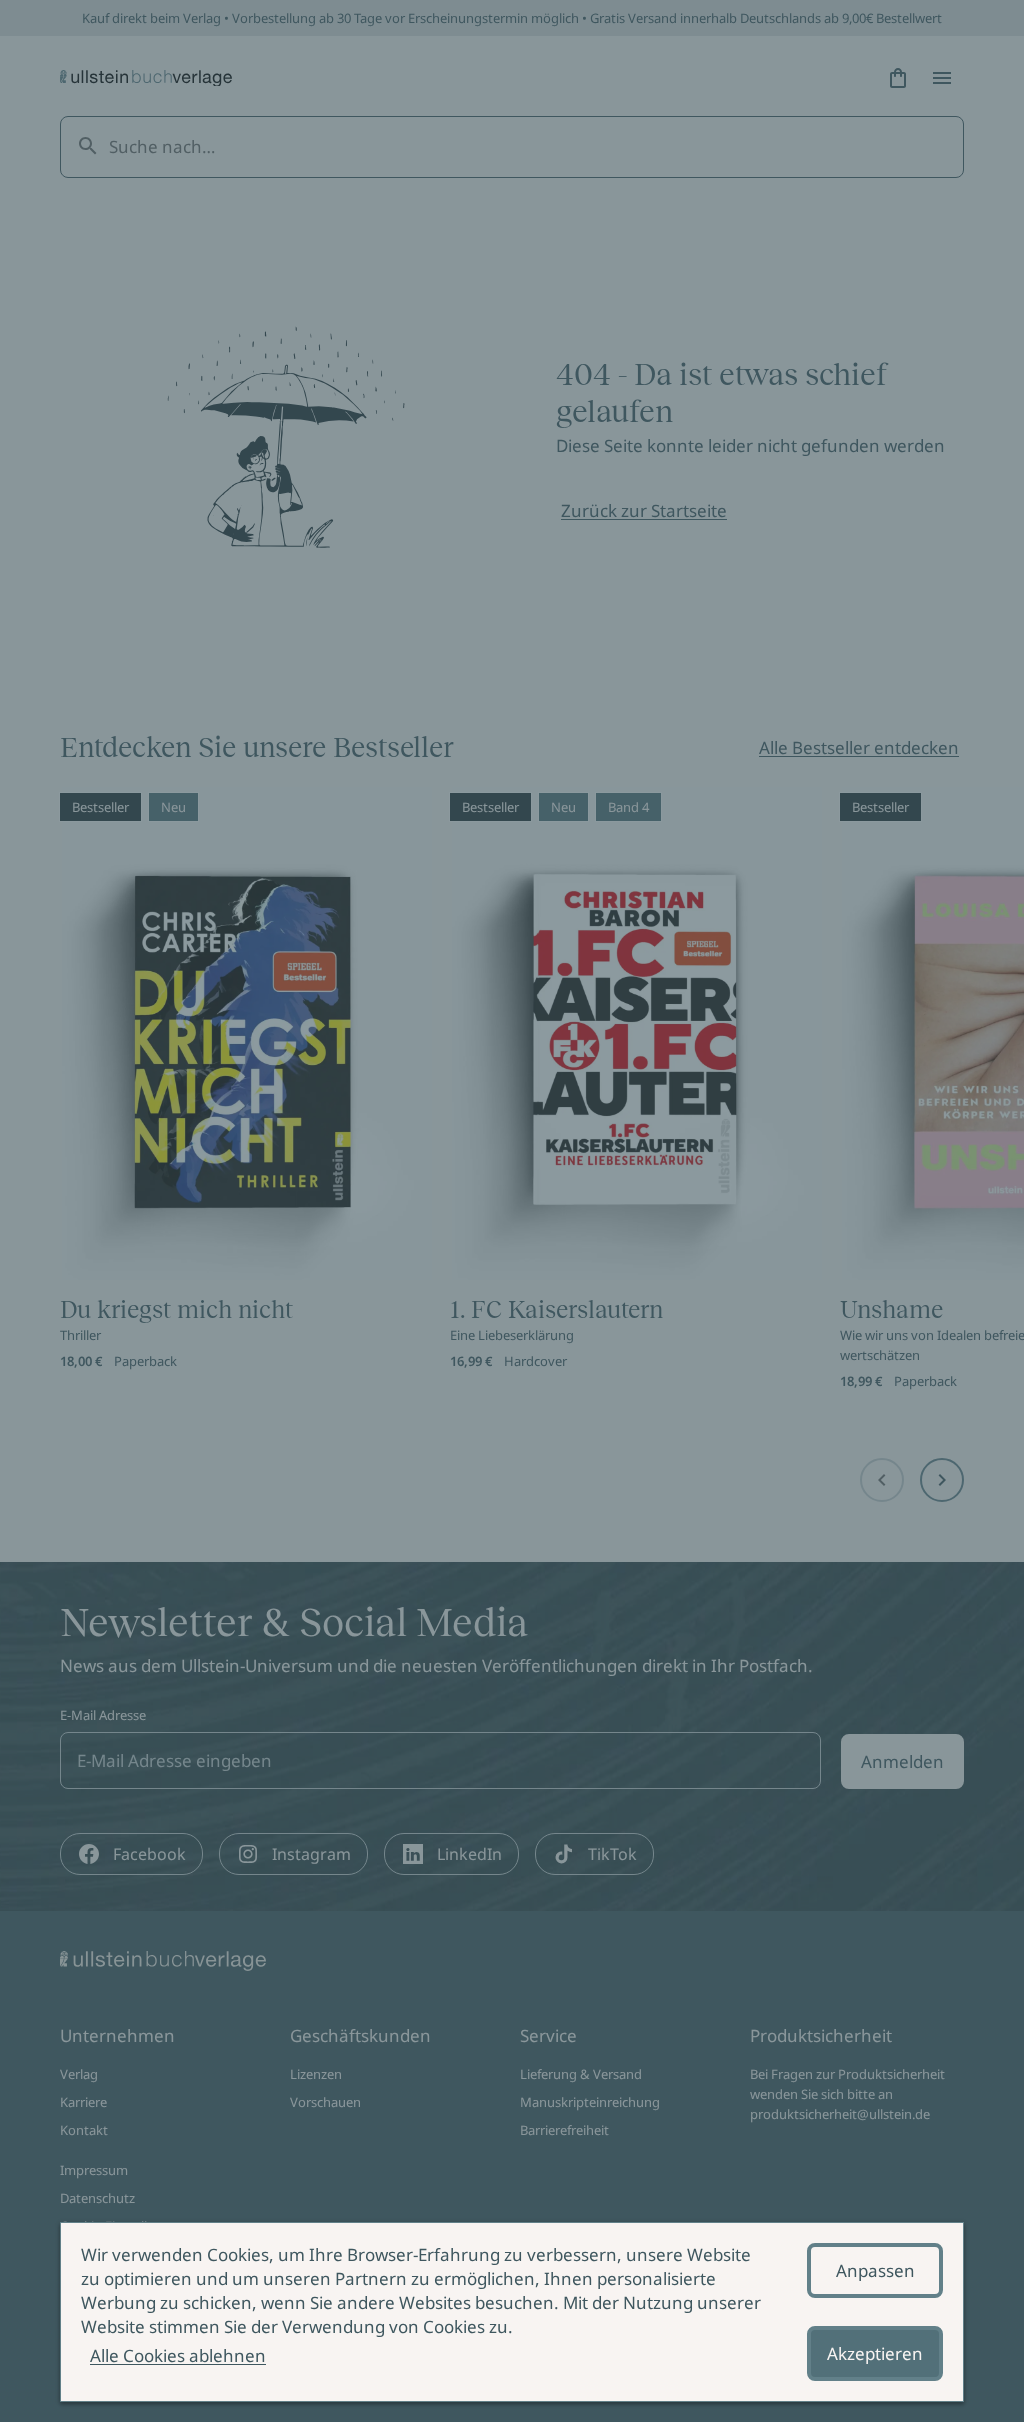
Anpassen (875, 2270)
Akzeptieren (875, 2353)
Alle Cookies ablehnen (178, 2355)
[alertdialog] (512, 2312)
